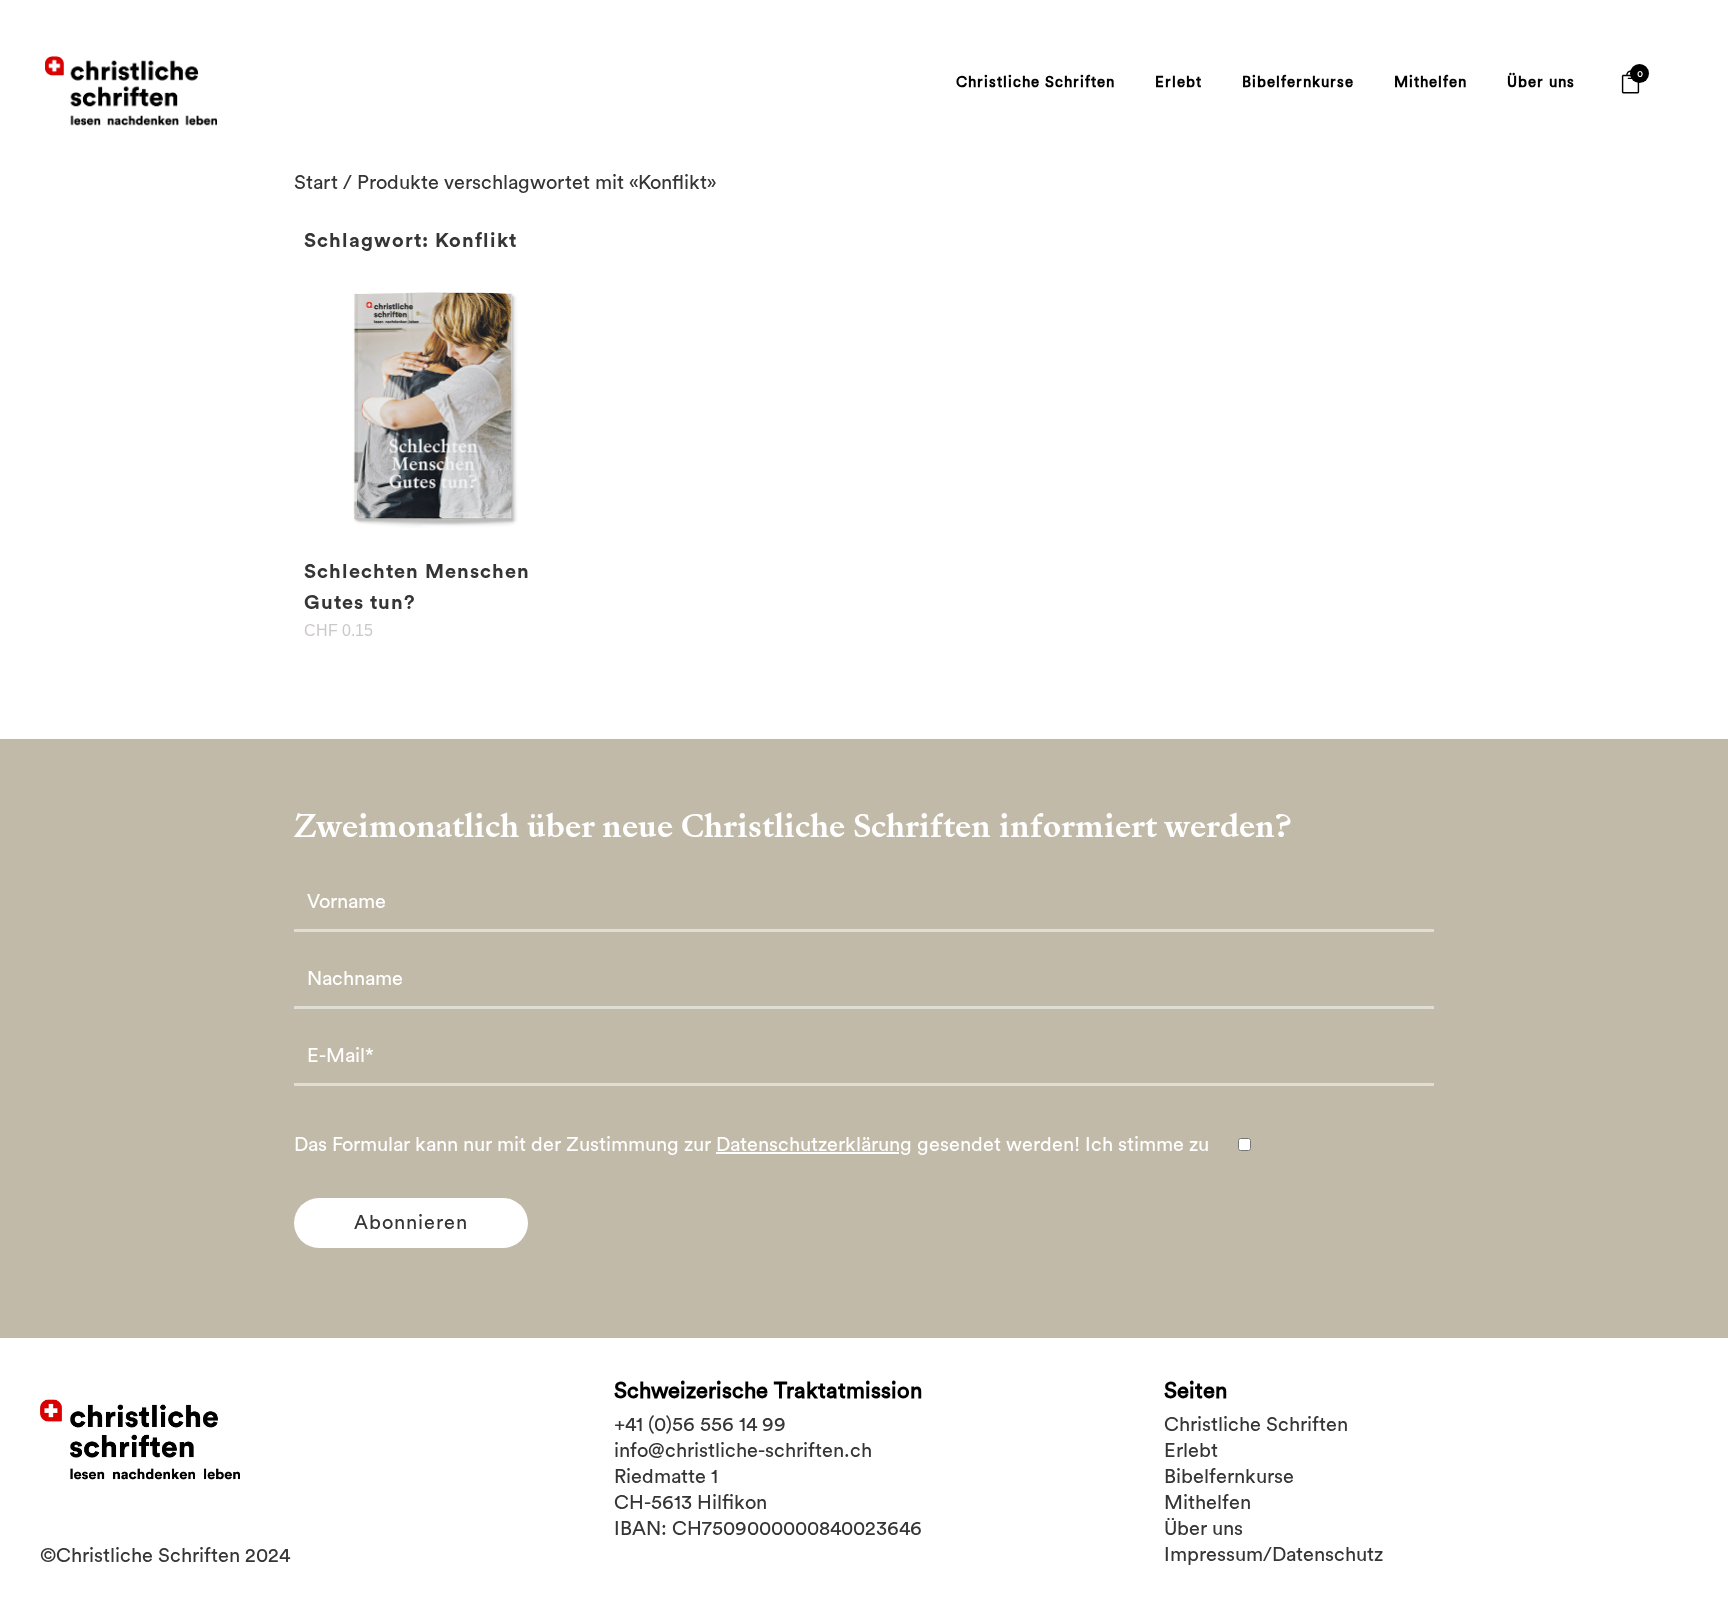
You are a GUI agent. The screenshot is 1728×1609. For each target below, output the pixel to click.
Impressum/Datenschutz (1273, 1555)
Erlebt (1191, 1451)
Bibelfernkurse (1229, 1477)
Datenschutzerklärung (814, 1145)
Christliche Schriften (1256, 1425)
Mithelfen (1207, 1503)
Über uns (1203, 1529)
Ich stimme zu (1149, 1145)
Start (316, 183)
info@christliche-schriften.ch (743, 1451)
